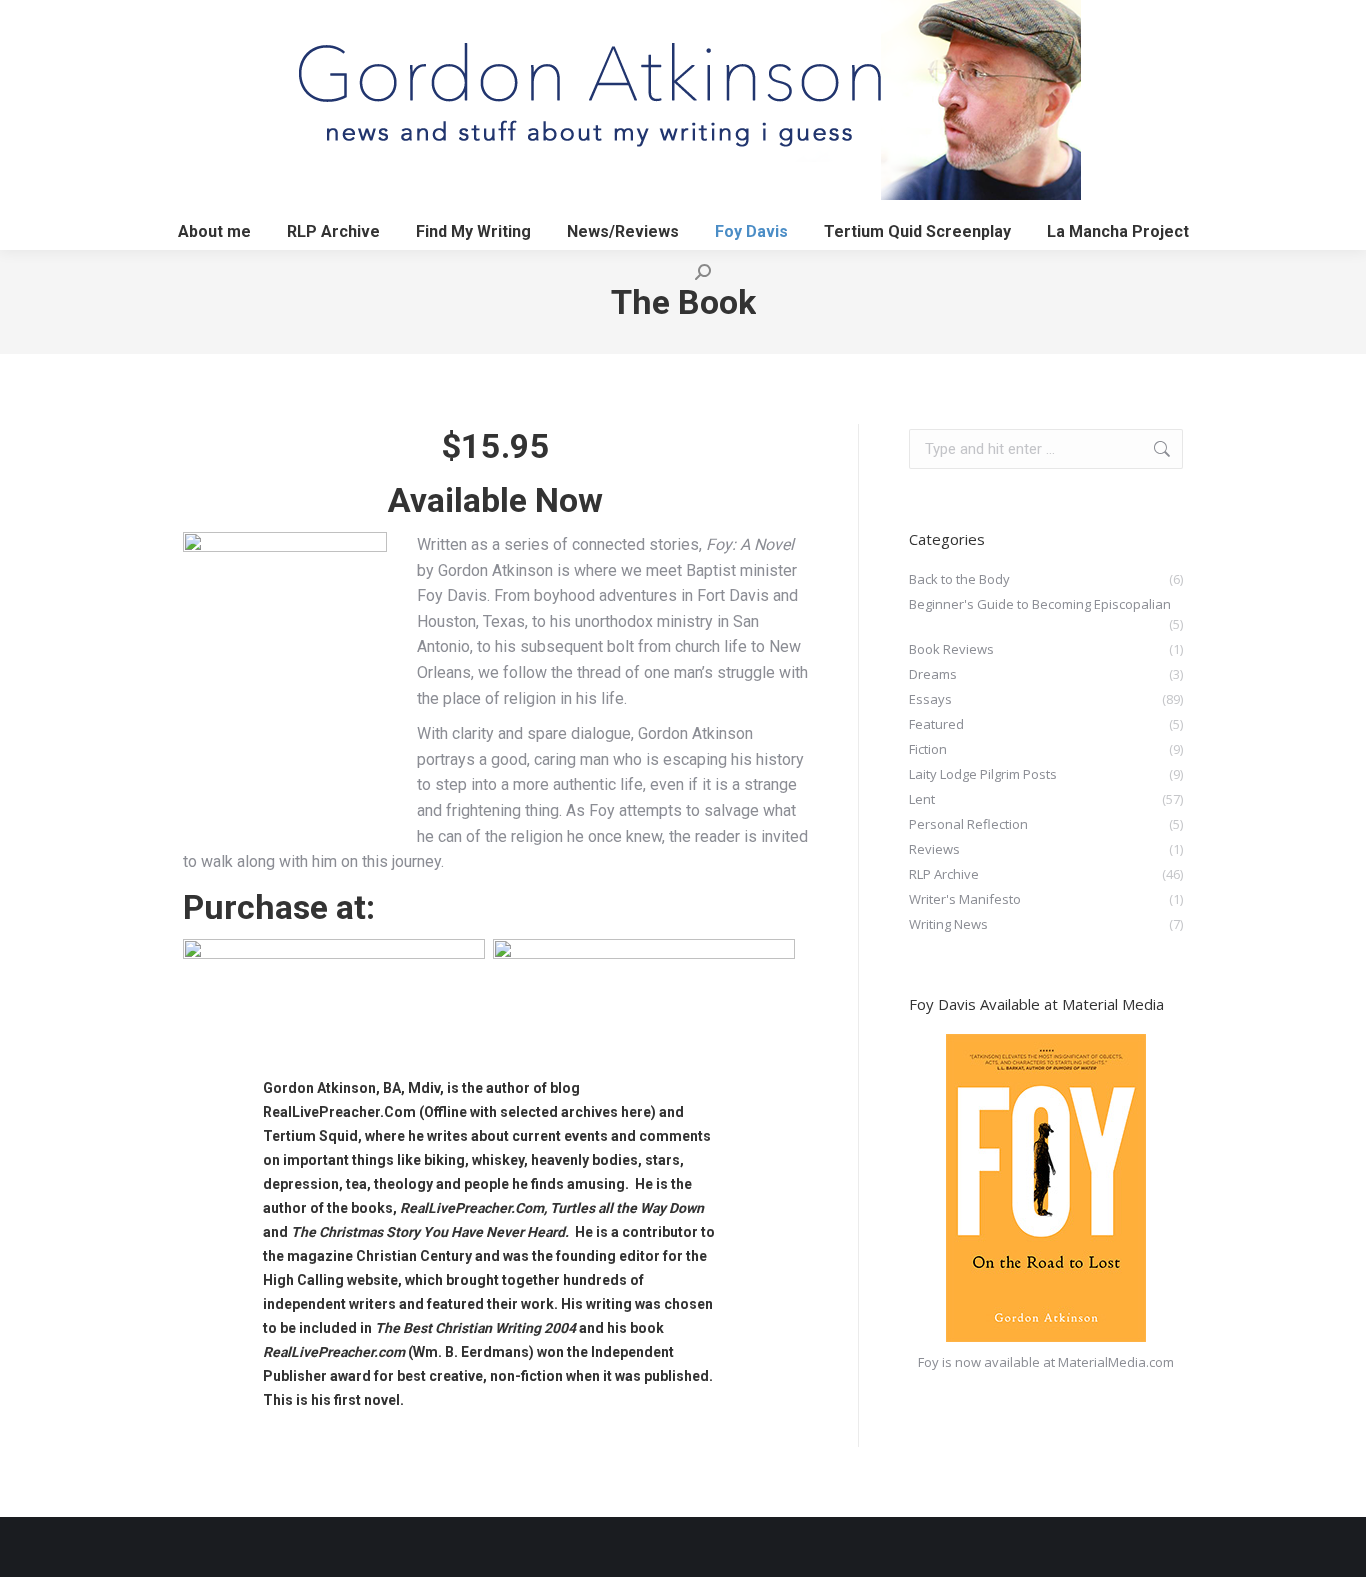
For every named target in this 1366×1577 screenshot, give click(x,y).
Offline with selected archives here (537, 1112)
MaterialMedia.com (1116, 1362)
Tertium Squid (310, 1136)
